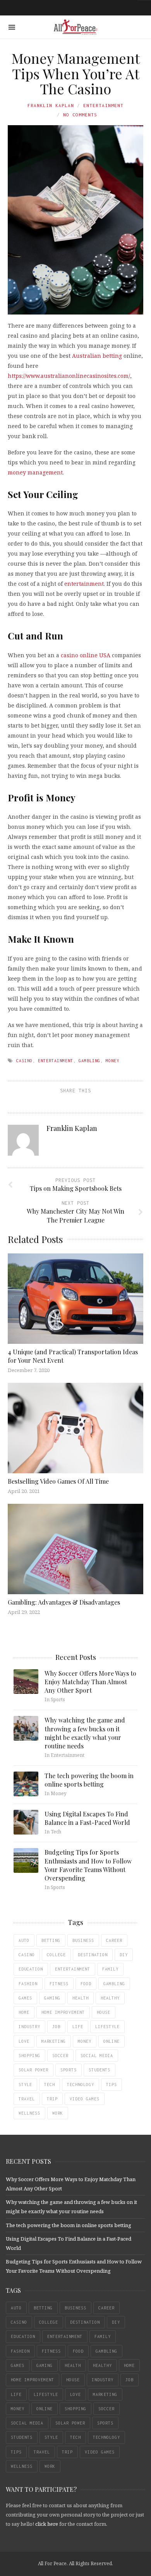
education (31, 1969)
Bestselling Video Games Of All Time (58, 1481)
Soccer (60, 2056)
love (24, 2041)
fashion (28, 1984)
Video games (85, 2099)
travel (27, 2099)
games (25, 1998)
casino (24, 1061)
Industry (29, 2027)
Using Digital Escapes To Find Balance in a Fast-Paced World (87, 1818)
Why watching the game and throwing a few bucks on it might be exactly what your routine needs (85, 1733)
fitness (59, 1984)
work (58, 2113)
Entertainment (103, 105)
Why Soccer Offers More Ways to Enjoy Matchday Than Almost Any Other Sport (90, 1682)
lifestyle (107, 2027)
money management (35, 472)
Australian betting (97, 356)
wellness (29, 2113)
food (86, 1984)
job (56, 2027)
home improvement (63, 2012)
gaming (52, 1998)
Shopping (29, 2056)
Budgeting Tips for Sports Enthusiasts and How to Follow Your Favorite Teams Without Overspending (88, 1865)
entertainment (84, 584)
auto (24, 1940)
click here (47, 2524)
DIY (124, 1955)
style (25, 2085)
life (78, 2027)
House (104, 2012)
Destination (93, 1955)
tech (50, 2085)
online (112, 2041)
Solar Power (33, 2070)
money (112, 1061)
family (110, 1969)
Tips (112, 2085)
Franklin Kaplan (51, 105)
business (83, 1940)
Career (114, 1940)
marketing (54, 2041)
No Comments (80, 115)
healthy (110, 1998)
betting (51, 1940)
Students (100, 2070)
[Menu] (12, 27)
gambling (89, 1061)
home (24, 2012)
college (56, 1955)
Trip (52, 2099)
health (81, 1998)
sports (69, 2070)
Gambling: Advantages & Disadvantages (64, 1602)
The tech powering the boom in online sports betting (89, 1780)
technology (81, 2085)
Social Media (97, 2056)
